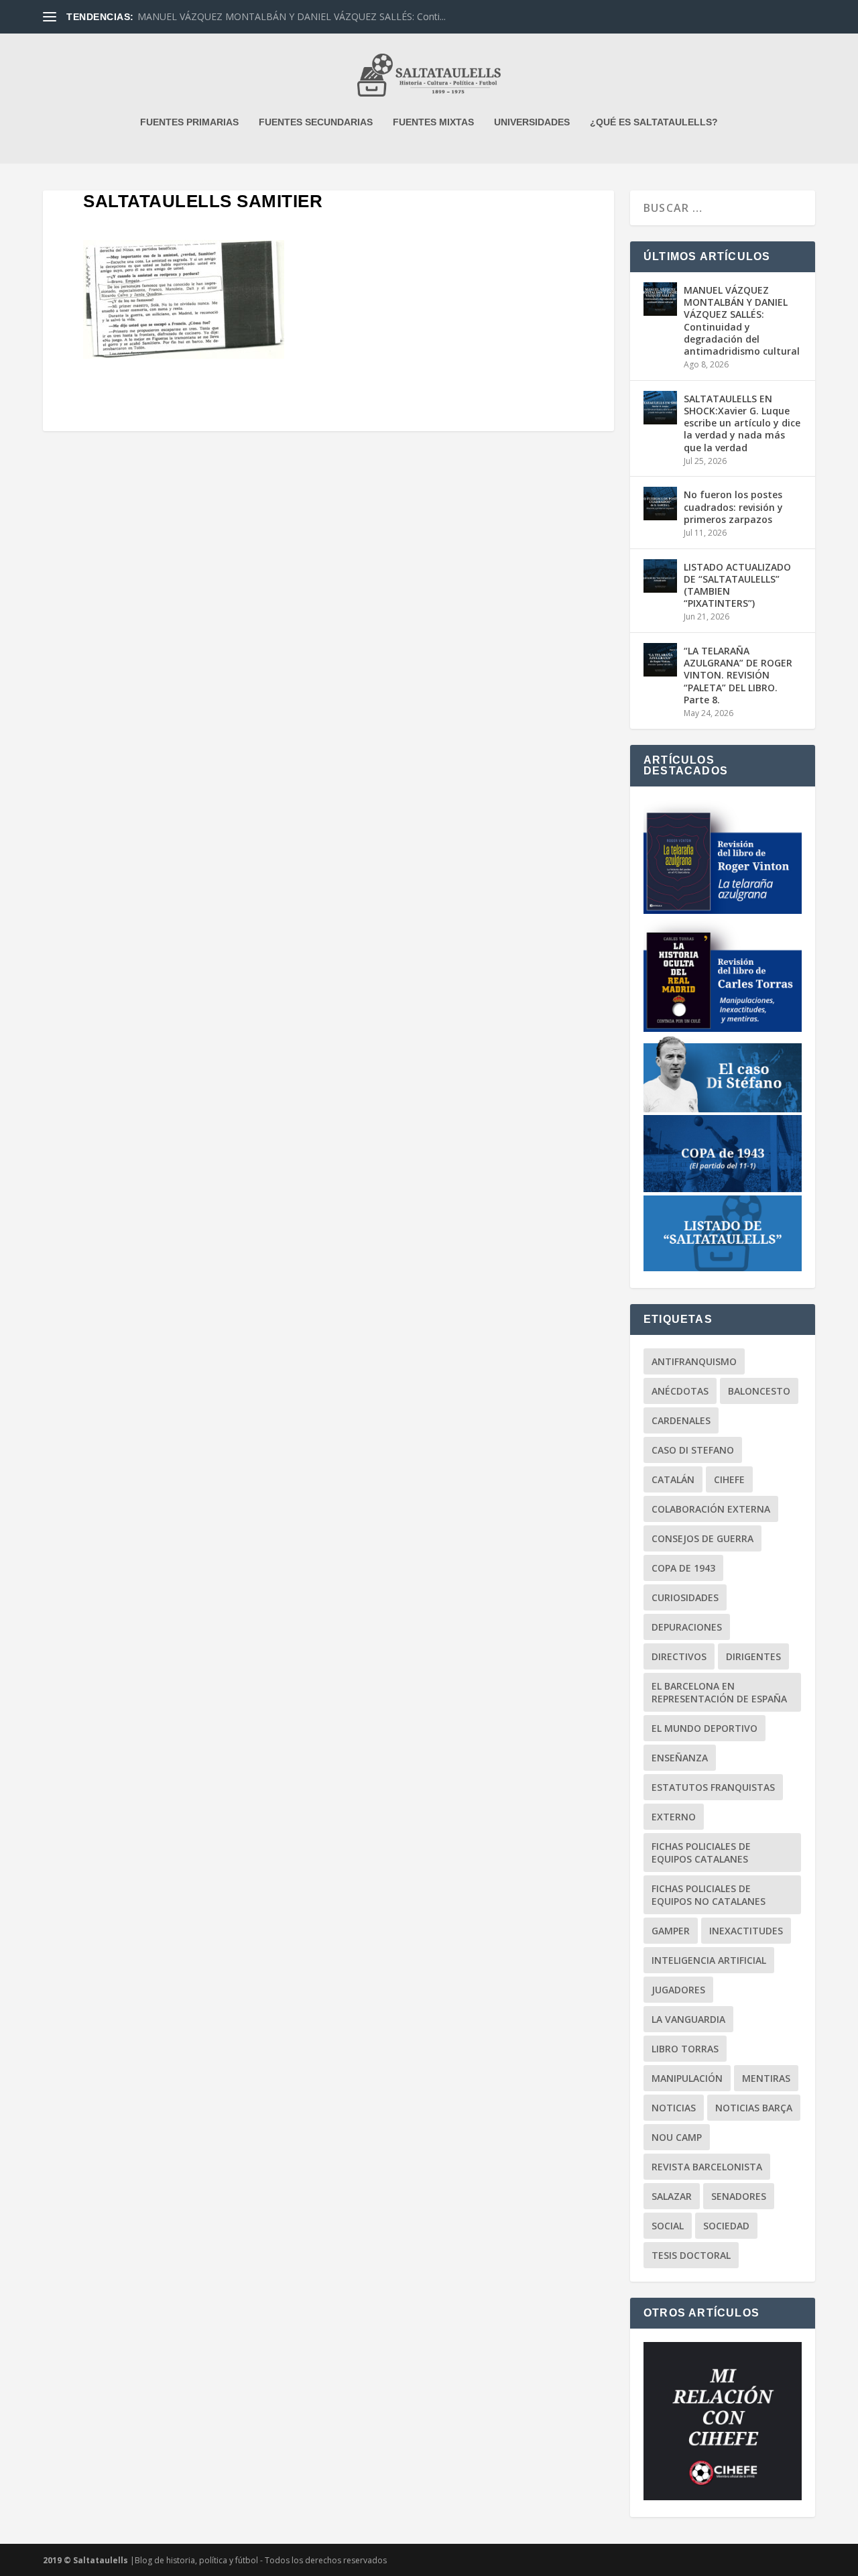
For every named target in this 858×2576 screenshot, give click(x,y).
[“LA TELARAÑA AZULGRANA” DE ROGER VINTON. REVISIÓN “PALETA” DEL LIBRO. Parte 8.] (660, 660)
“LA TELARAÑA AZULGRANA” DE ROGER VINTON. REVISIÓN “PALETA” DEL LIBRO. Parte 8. (738, 675)
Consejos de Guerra (702, 1538)
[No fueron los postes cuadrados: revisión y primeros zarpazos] (660, 504)
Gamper (671, 1931)
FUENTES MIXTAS (433, 122)
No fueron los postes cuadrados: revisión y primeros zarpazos (733, 507)
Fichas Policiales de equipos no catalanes (709, 1895)
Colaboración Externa (711, 1509)
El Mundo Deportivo (704, 1728)
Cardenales (681, 1420)
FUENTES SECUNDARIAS (316, 122)
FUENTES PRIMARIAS (189, 122)
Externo (674, 1817)
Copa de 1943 (683, 1568)
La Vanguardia (688, 2019)
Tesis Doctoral (691, 2255)
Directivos (679, 1656)
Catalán (673, 1479)
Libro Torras (685, 2049)
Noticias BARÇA (754, 2108)
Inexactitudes (746, 1931)
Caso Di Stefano (693, 1450)
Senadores (739, 2196)
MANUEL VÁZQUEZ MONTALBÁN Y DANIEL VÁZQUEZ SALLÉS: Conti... (292, 16)
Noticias (674, 2108)
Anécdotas (680, 1391)
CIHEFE (729, 1479)
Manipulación (687, 2078)
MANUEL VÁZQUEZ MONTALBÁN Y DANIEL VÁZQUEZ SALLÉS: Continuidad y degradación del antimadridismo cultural (742, 320)
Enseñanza (680, 1758)
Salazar (672, 2196)
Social (668, 2226)
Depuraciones (687, 1627)
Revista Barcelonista (707, 2167)
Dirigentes (753, 1656)
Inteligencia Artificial (709, 1960)
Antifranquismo (694, 1361)
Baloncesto (759, 1391)
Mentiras (766, 2078)
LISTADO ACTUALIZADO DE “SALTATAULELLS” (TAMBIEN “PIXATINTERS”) (737, 585)
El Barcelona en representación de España (719, 1692)
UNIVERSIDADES (532, 122)
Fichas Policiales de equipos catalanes (701, 1853)
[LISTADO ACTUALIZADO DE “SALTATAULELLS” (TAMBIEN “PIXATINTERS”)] (660, 576)
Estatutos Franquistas (713, 1787)
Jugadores (678, 1990)
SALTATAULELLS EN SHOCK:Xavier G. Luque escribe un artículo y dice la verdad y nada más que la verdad (742, 423)
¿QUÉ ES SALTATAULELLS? (654, 122)
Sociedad (726, 2226)
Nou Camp (677, 2137)
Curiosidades (685, 1597)
